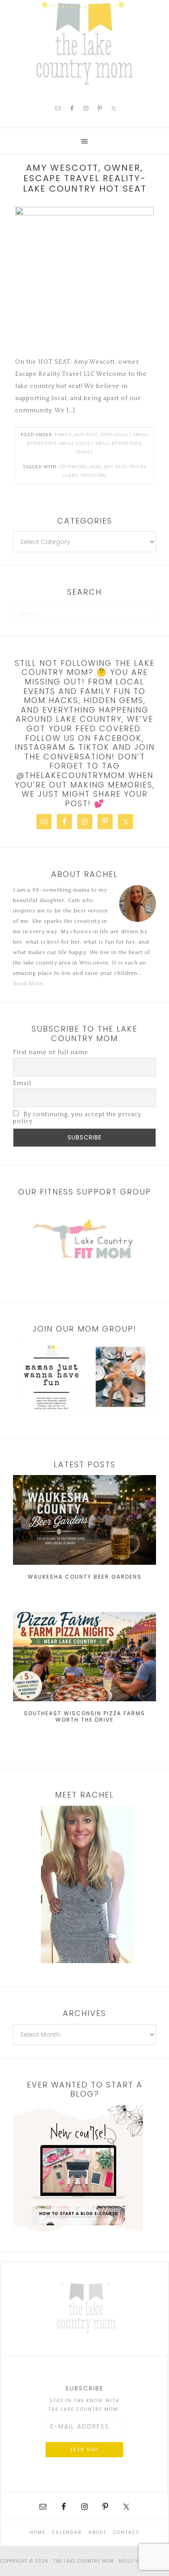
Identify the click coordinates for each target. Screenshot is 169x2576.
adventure (73, 467)
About (97, 2532)
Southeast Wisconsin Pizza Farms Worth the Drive (84, 1716)
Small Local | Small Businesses (100, 444)
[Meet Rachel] (84, 1884)
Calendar (67, 2532)
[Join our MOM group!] (84, 1377)
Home (38, 2532)
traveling (94, 476)
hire (96, 467)
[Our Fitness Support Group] (84, 1241)
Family (63, 435)
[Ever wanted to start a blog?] (78, 2233)
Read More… (30, 984)
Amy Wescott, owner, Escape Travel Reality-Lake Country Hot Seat (85, 178)
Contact (126, 2532)
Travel (84, 452)
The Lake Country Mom (84, 43)
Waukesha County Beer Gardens (85, 1577)
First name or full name (51, 1052)
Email (22, 1083)
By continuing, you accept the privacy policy (77, 1118)
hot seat (86, 435)
